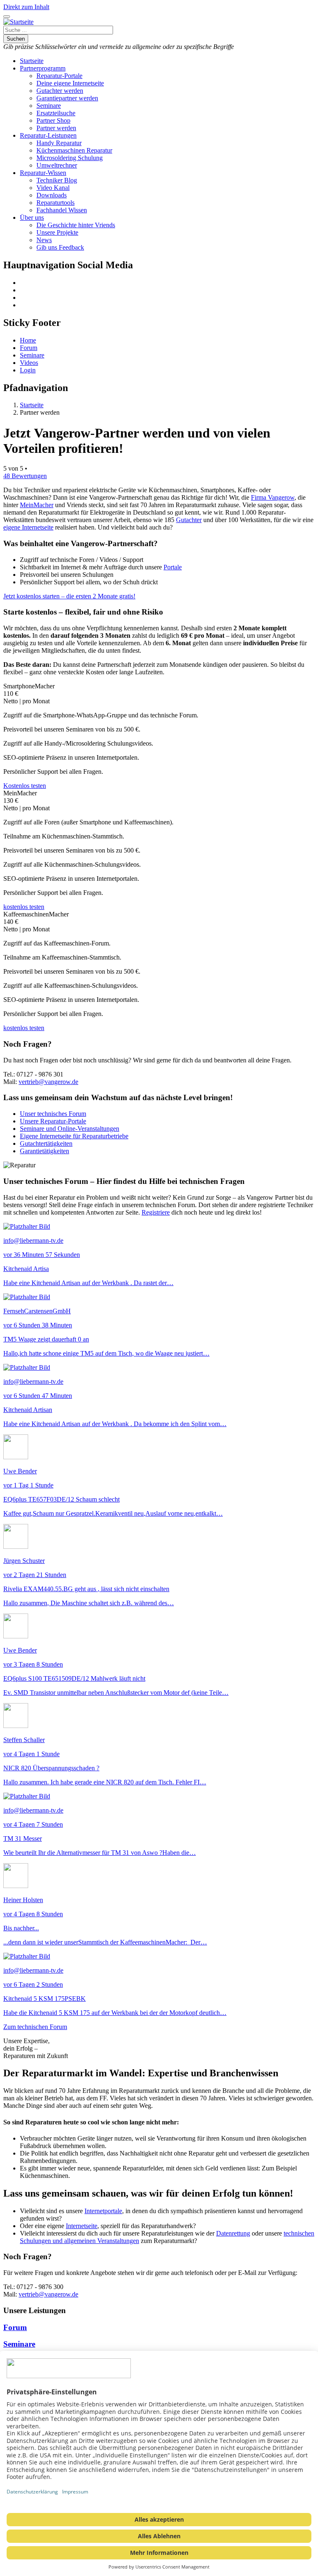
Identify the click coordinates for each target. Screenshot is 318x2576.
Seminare (49, 106)
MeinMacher (37, 505)
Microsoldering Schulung (70, 158)
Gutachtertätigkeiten (46, 1143)
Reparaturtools (55, 203)
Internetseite (82, 2226)
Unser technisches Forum (53, 1114)
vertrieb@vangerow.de (48, 1082)
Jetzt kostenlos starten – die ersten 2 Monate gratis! (69, 596)
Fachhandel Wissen (62, 210)
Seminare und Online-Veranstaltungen (70, 1129)
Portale (173, 567)
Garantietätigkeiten (45, 1151)
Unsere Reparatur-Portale (53, 1121)
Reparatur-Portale (59, 76)
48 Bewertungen (25, 476)
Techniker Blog (57, 180)
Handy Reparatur (59, 143)
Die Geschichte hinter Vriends (76, 225)
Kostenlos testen (25, 786)
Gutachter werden (60, 91)
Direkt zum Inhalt (26, 7)
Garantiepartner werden (67, 98)
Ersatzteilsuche (56, 113)
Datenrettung (233, 2233)
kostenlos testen (24, 907)
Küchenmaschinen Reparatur (74, 150)
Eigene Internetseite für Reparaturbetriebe (74, 1136)
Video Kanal (53, 188)
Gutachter (189, 520)
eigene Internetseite (28, 527)
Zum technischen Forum (35, 2027)
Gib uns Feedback (60, 247)
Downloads (52, 195)
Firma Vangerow (273, 497)
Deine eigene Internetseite (70, 83)
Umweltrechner (57, 165)
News (44, 240)
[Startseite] (18, 22)
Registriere (156, 1212)
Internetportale (103, 2211)
